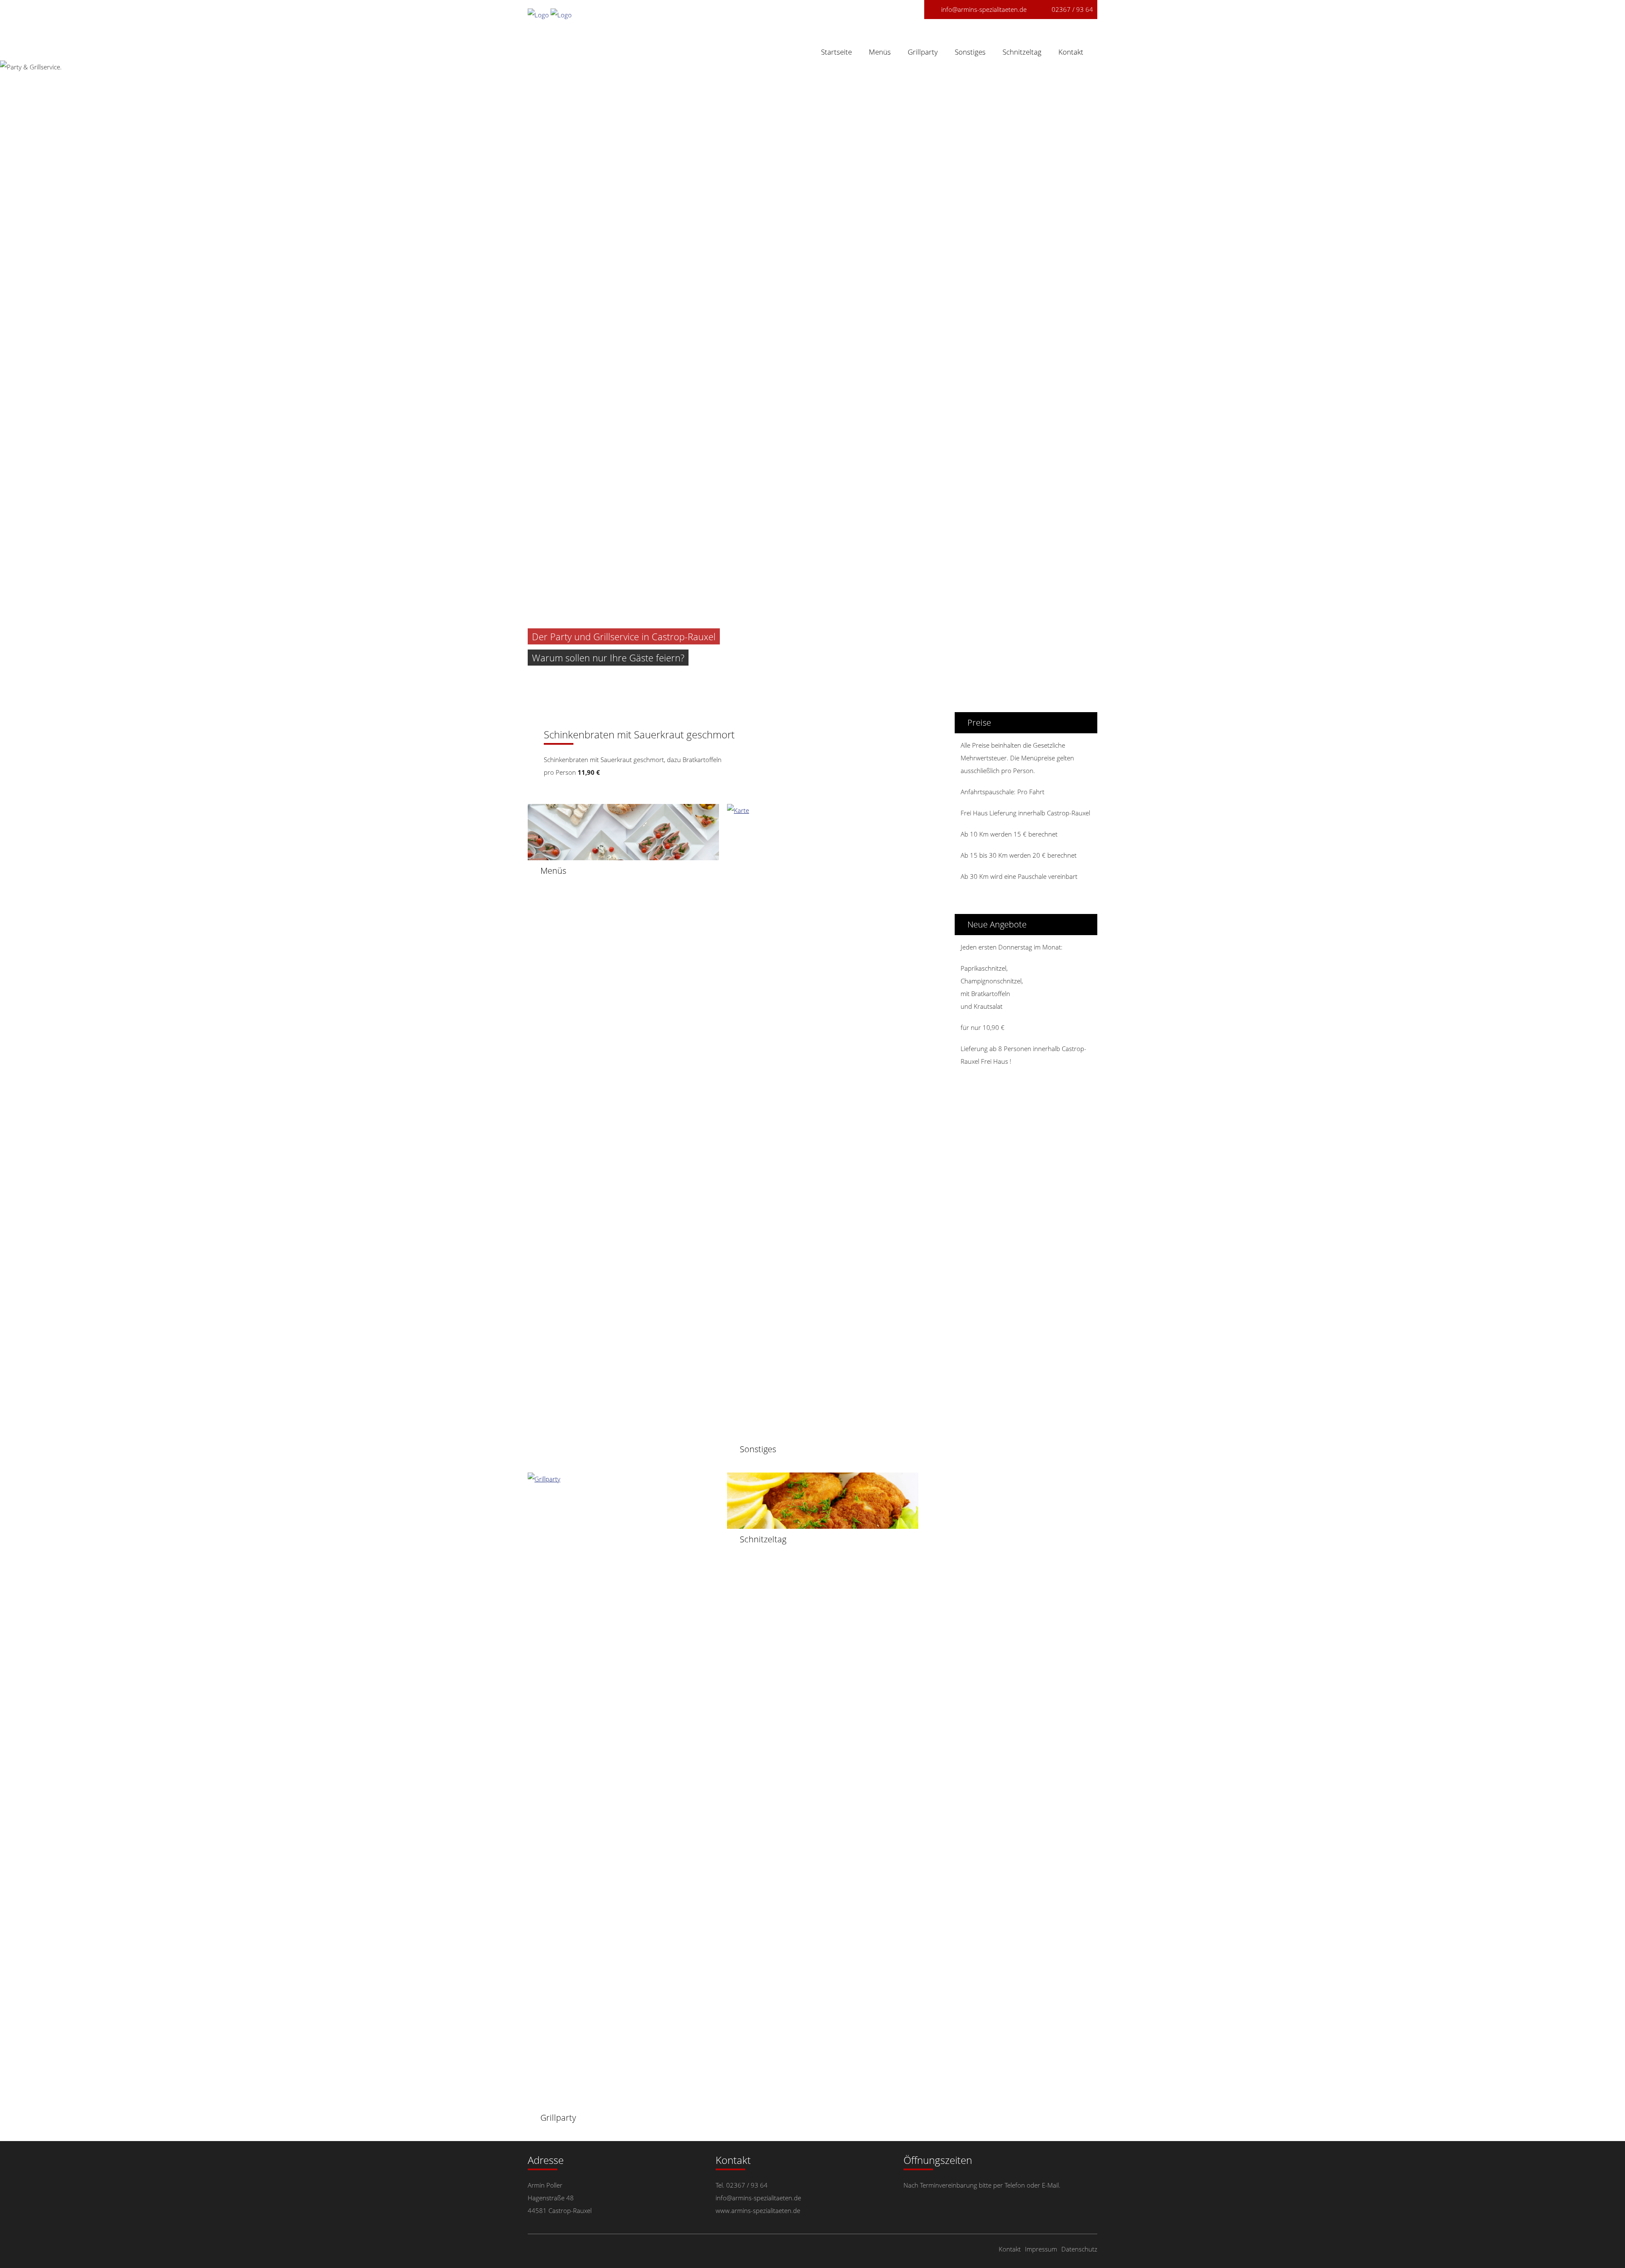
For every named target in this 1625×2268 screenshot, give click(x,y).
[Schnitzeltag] (823, 1522)
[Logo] (539, 15)
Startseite (836, 52)
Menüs (880, 52)
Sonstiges (970, 52)
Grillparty (923, 52)
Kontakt (1071, 52)
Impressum (1041, 2249)
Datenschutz (1079, 2249)
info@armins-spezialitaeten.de (984, 9)
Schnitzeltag (1022, 52)
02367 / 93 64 (1072, 9)
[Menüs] (623, 854)
